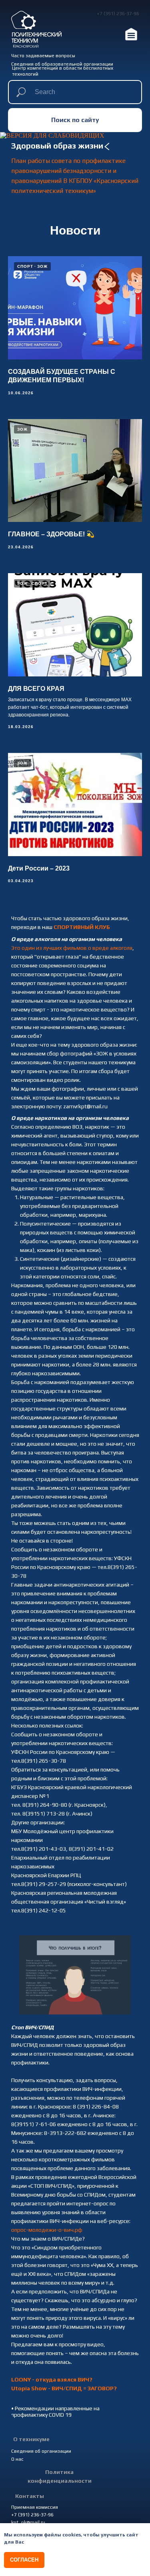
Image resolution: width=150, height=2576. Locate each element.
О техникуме (31, 2439)
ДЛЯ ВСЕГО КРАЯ (36, 689)
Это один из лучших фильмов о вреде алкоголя (72, 948)
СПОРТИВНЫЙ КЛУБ (82, 927)
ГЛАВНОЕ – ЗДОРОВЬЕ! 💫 (51, 534)
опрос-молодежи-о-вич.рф (47, 2230)
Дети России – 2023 (39, 868)
